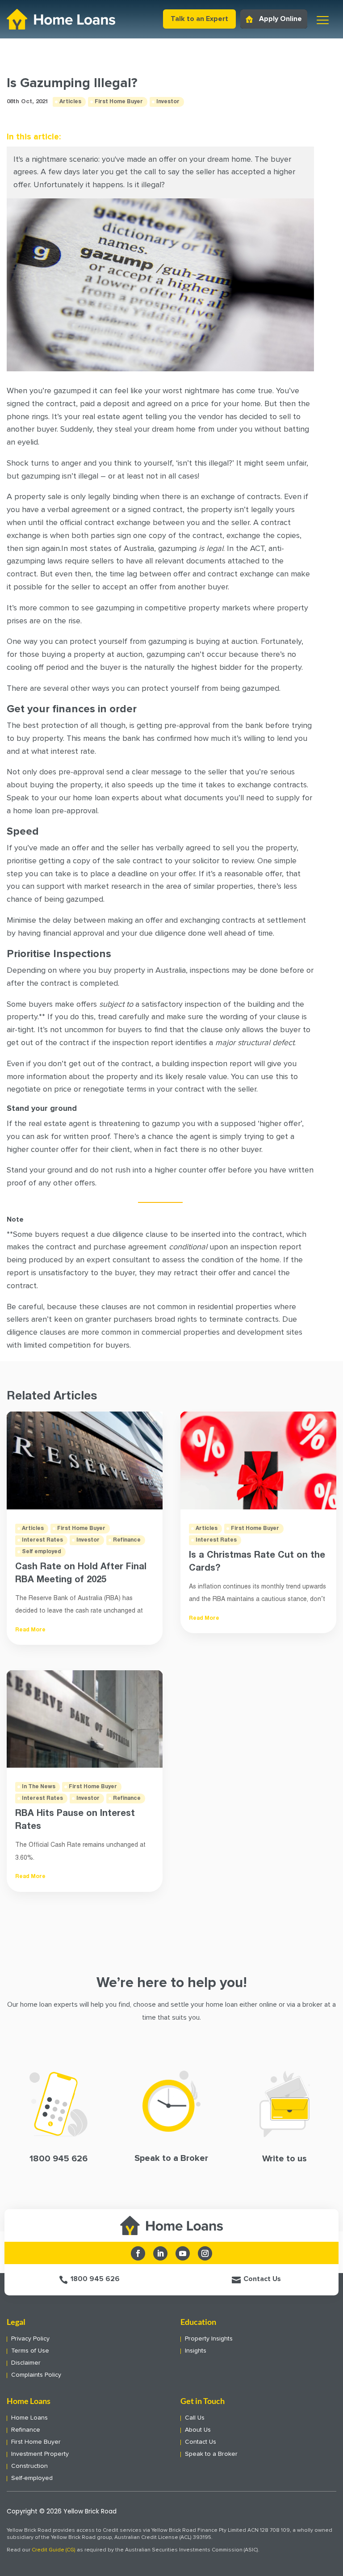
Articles (70, 102)
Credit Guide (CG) (54, 2550)
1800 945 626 (95, 2279)
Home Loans (29, 2418)
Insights (196, 2351)
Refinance (127, 1540)
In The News (39, 1787)
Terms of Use (30, 2351)
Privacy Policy (30, 2339)
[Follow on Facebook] (138, 2253)
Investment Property (40, 2454)
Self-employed (32, 2478)
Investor (168, 102)
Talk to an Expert (199, 19)
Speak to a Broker (211, 2454)
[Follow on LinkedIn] (160, 2253)
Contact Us (262, 2279)
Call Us (195, 2418)
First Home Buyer (119, 102)
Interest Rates (42, 1540)
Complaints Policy (36, 2375)
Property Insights (209, 2339)
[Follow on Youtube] (183, 2253)
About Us (198, 2430)
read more (30, 1630)
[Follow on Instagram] (205, 2253)
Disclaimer (26, 2363)
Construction (29, 2466)
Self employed (42, 1552)
